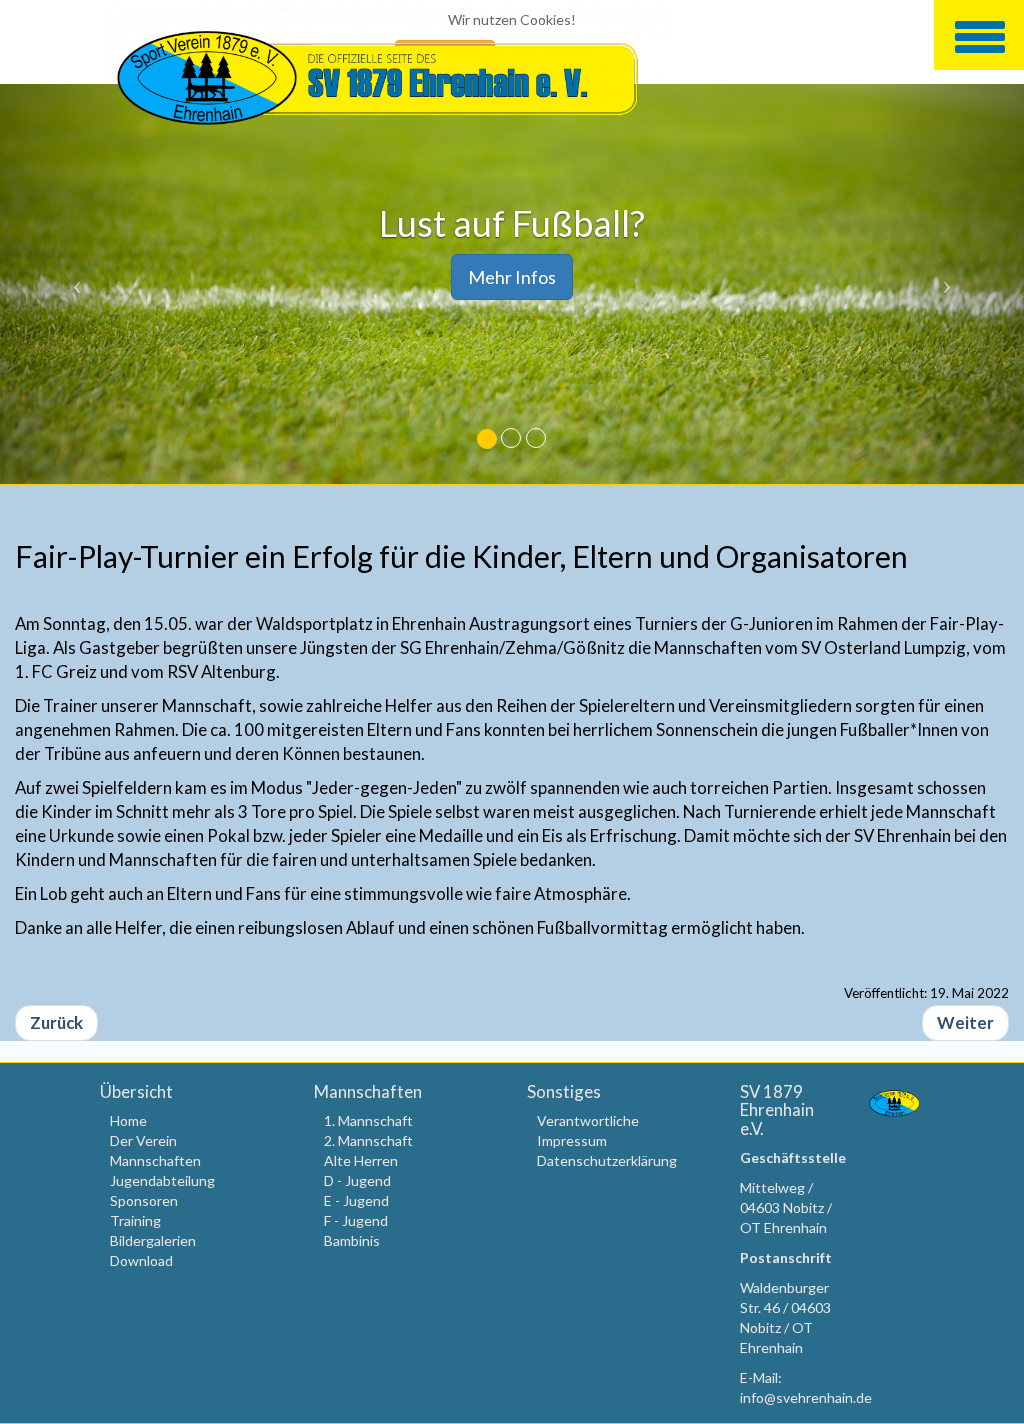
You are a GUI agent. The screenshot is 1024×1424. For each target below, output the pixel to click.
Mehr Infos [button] (512, 277)
